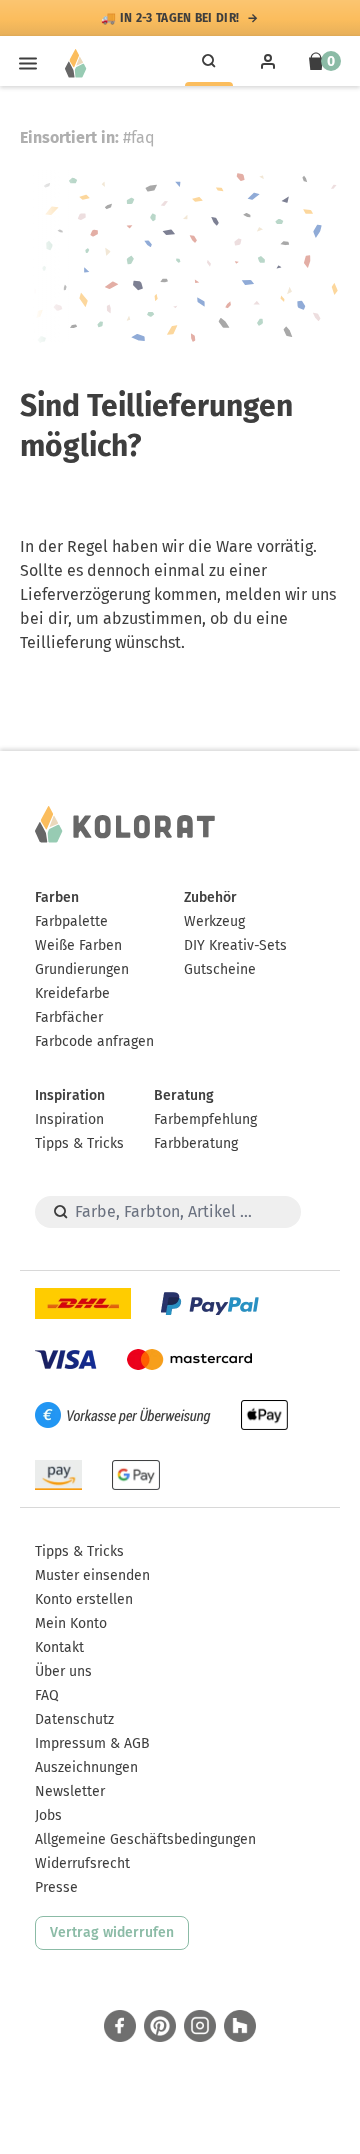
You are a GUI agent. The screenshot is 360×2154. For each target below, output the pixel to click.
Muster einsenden (92, 1575)
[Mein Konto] (268, 61)
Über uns (63, 1671)
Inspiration (70, 1095)
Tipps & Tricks (79, 1143)
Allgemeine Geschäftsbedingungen (145, 1839)
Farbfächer (69, 1017)
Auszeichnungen (86, 1767)
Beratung (184, 1095)
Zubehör (210, 897)
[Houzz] (240, 2026)
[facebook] (120, 2026)
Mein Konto (71, 1623)
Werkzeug (214, 921)
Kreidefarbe (72, 993)
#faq (139, 137)
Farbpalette (71, 921)
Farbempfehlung (205, 1119)
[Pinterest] (160, 2026)
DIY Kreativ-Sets (235, 945)
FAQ (47, 1695)
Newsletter (70, 1791)
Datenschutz (74, 1719)
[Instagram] (200, 2026)
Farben (57, 897)
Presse (56, 1887)
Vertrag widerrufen (112, 1932)
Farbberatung (196, 1143)
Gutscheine (220, 969)
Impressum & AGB (92, 1743)
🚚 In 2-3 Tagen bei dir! (170, 18)
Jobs (48, 1815)
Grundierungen (82, 969)
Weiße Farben (78, 945)
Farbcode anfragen (94, 1041)
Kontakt (59, 1647)
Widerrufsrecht (82, 1863)
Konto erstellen (84, 1599)
